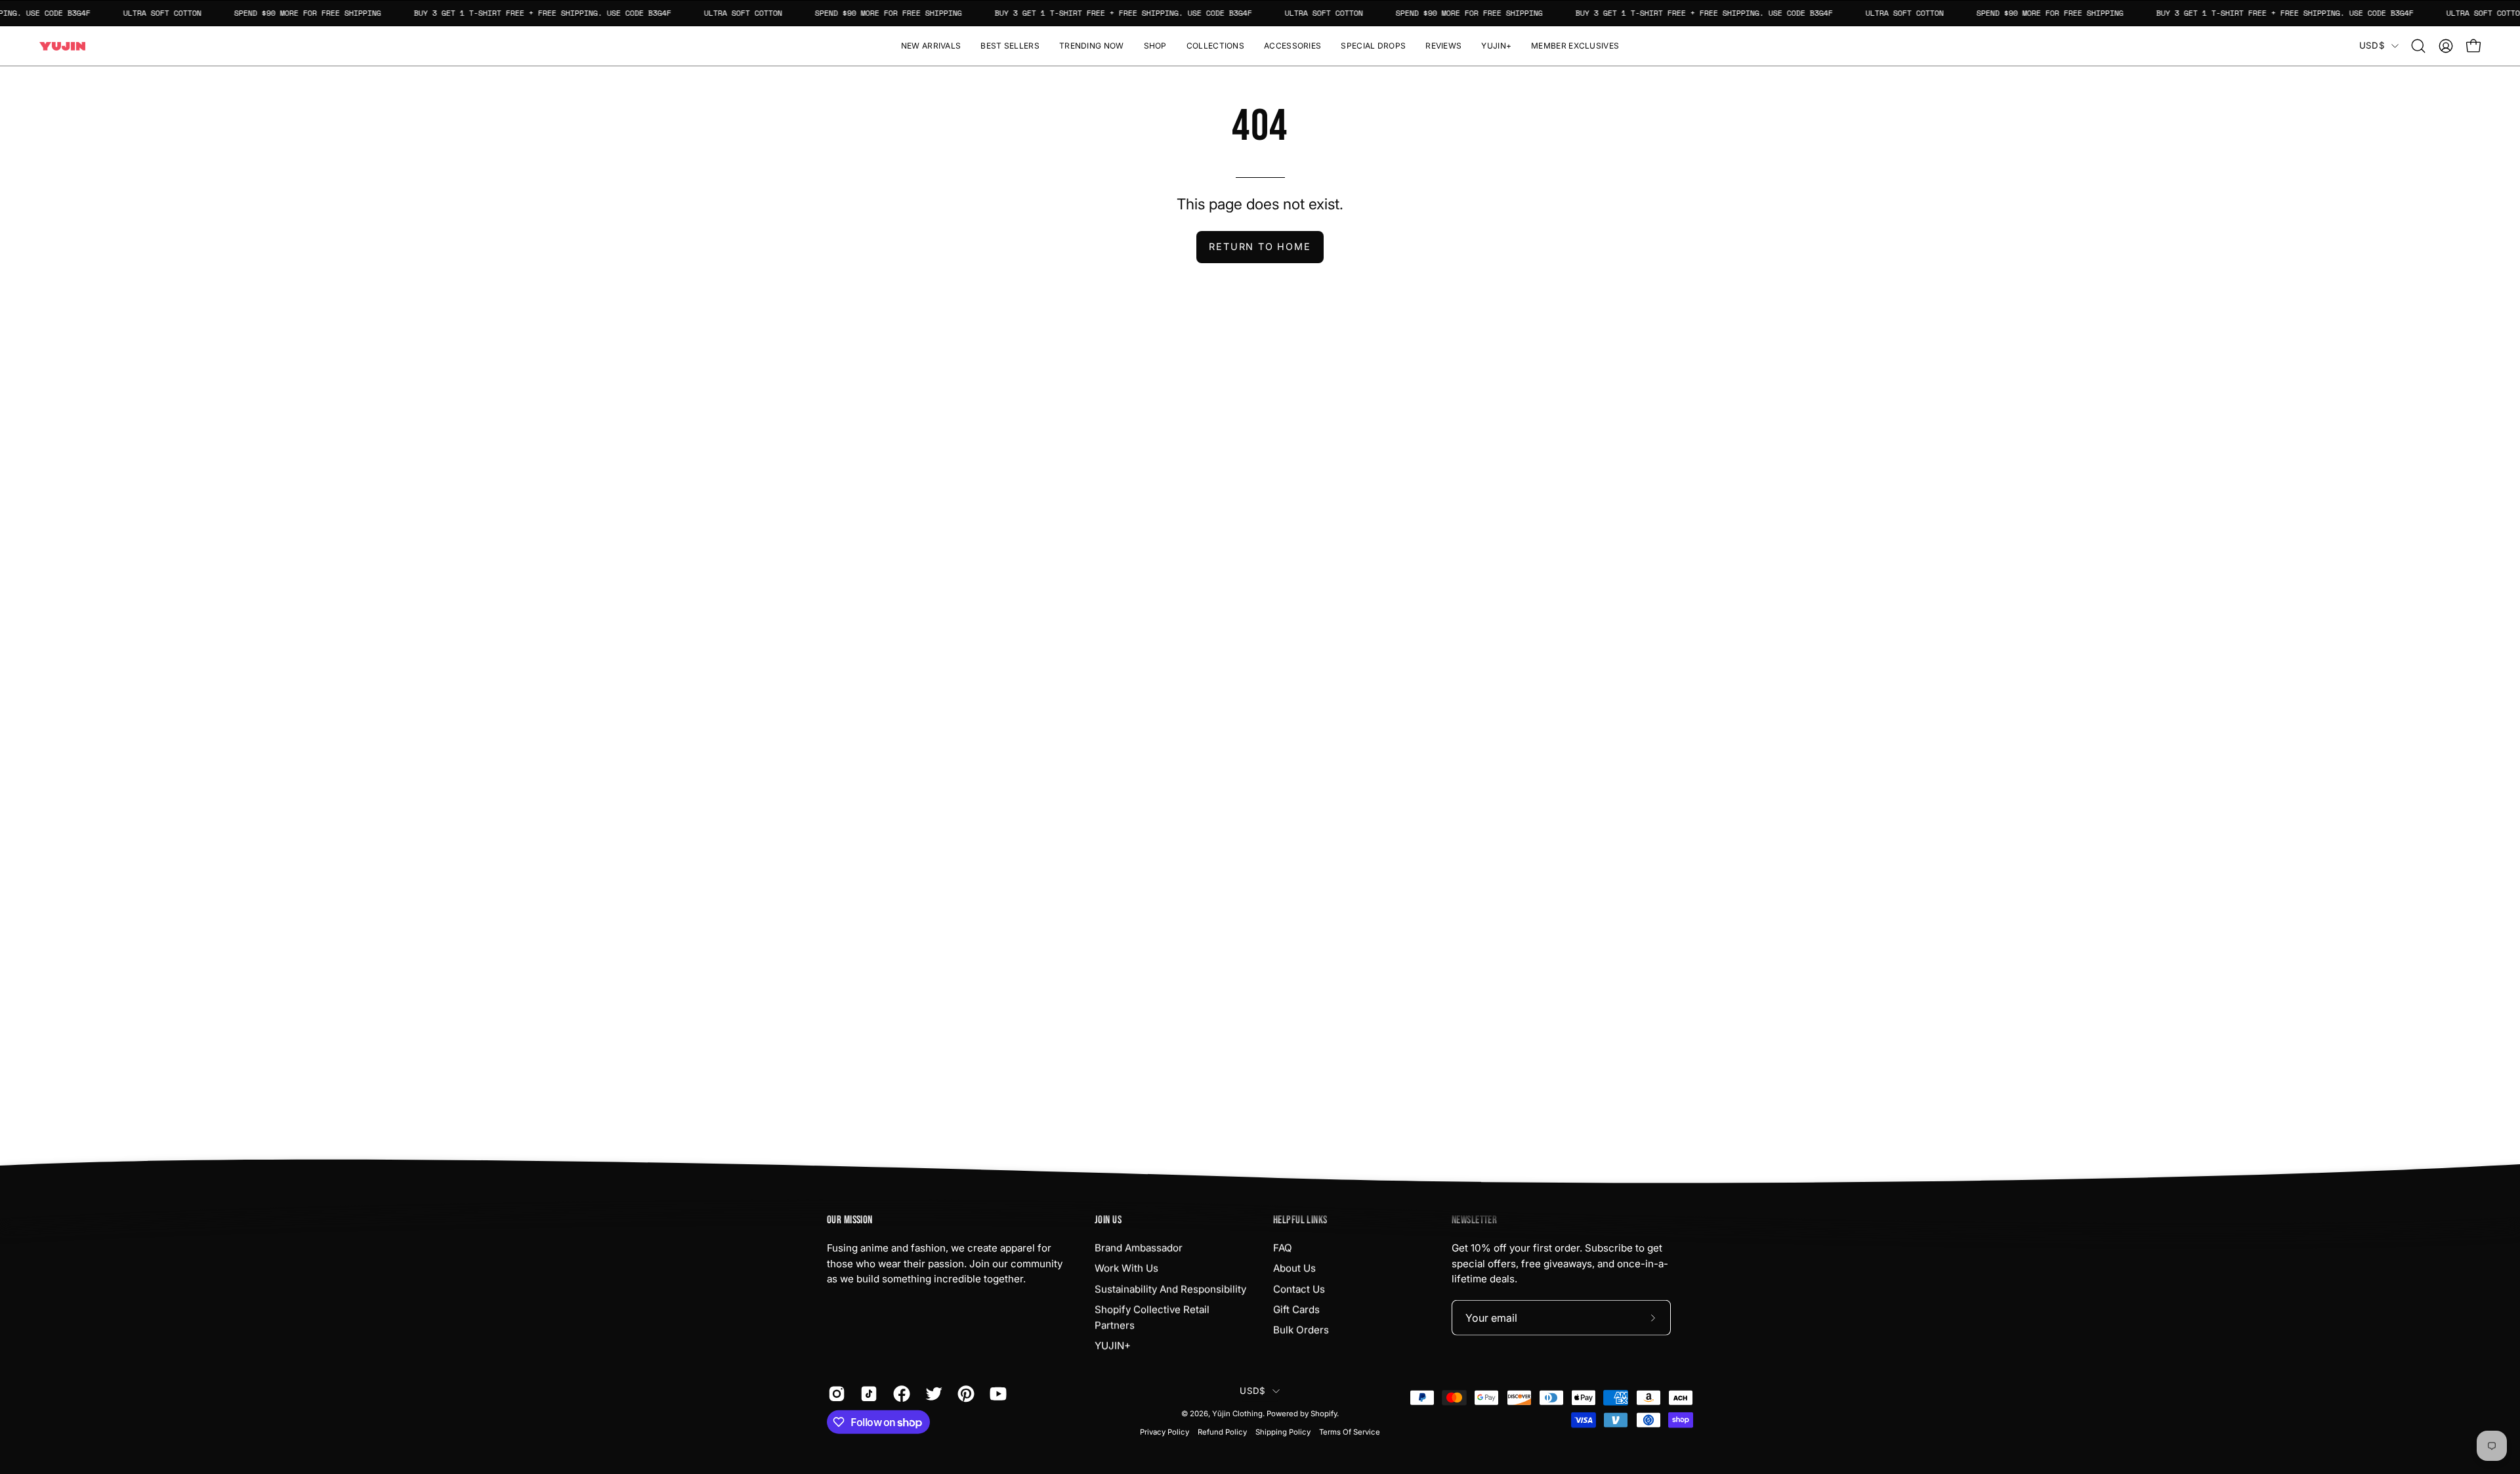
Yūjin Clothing (1237, 1414)
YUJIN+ (1113, 1346)
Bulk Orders (1301, 1330)
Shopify (1324, 1414)
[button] (1155, 46)
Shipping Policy (1283, 1432)
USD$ (2372, 45)
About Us (1294, 1268)
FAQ (1283, 1248)
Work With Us (1126, 1268)
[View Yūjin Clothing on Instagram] (834, 1394)
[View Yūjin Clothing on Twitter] (932, 1394)
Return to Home (1260, 246)
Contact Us (1299, 1289)
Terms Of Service (1350, 1432)
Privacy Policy (1165, 1432)
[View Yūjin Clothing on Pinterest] (964, 1394)
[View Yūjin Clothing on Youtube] (996, 1394)
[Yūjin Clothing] (62, 46)
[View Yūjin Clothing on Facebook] (899, 1394)
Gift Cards (1296, 1310)
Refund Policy (1222, 1432)
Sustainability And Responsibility (1170, 1289)
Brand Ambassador (1139, 1248)
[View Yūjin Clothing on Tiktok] (867, 1394)
